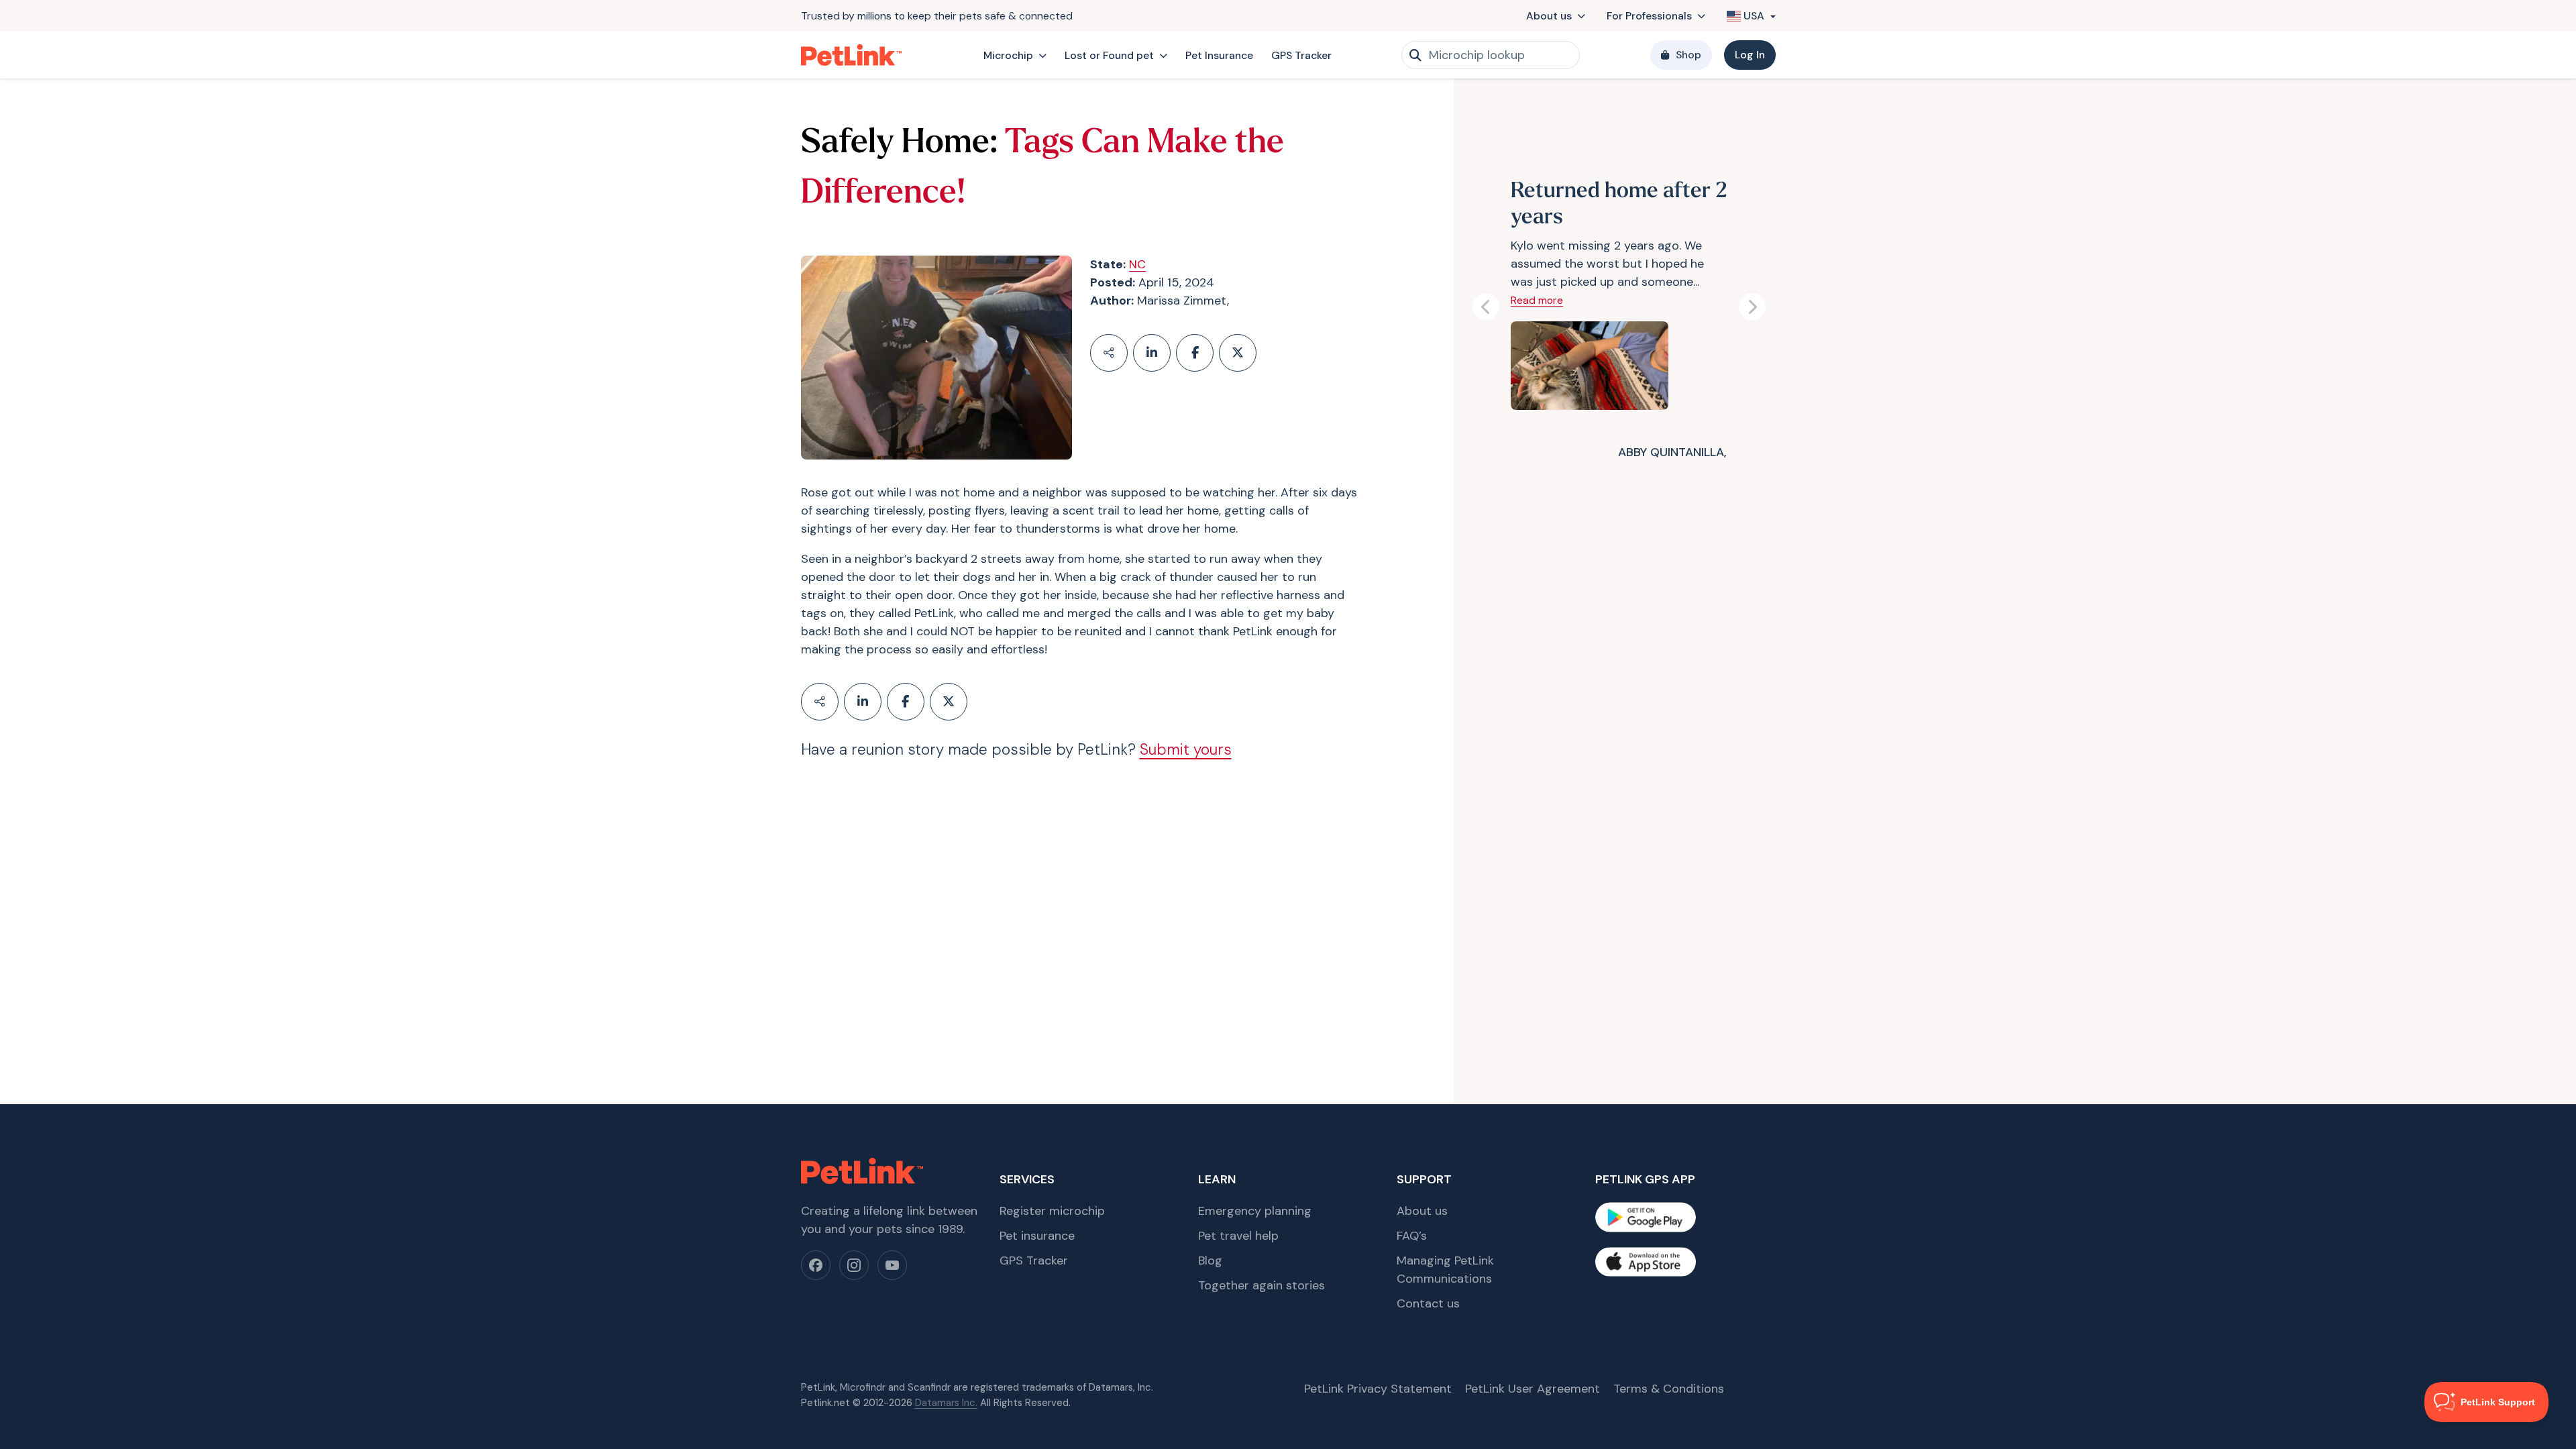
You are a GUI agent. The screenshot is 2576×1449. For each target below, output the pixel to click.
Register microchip (1052, 1211)
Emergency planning (1255, 1211)
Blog (1210, 1260)
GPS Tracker (1301, 55)
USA (1754, 16)
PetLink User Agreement (1533, 1389)
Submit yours (1186, 750)
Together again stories (1262, 1285)
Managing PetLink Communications (1445, 1270)
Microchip (1008, 55)
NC (1137, 264)
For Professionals (1649, 16)
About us (1549, 16)
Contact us (1428, 1303)
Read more (1537, 300)
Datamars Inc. (946, 1403)
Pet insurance (1037, 1236)
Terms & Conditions (1669, 1389)
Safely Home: (899, 144)
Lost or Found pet (1109, 55)
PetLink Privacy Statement (1378, 1389)
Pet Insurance (1219, 55)
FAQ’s (1412, 1236)
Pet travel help (1238, 1236)
